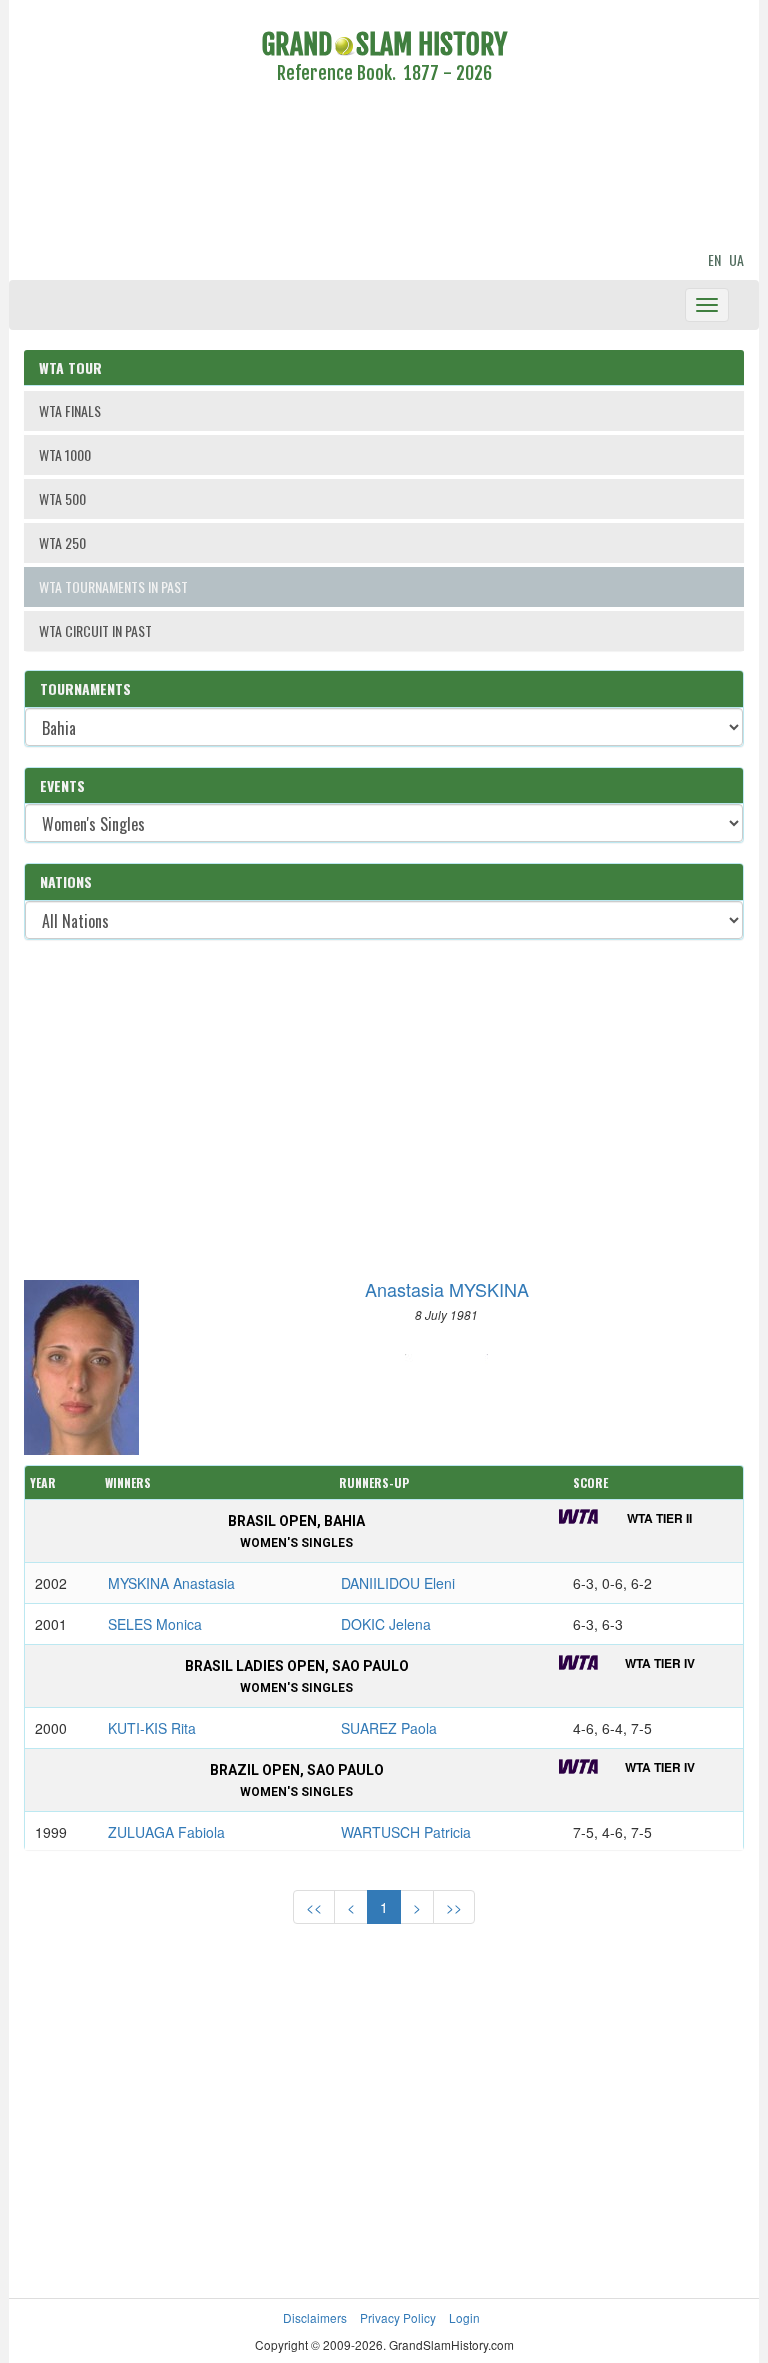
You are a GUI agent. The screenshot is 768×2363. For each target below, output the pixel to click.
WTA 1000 (65, 454)
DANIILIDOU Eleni (398, 1583)
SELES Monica (155, 1624)
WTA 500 (62, 498)
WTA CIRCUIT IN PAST (95, 630)
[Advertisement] (384, 171)
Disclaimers (315, 2317)
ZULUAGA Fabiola (166, 1832)
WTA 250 (62, 542)
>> (454, 1907)
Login (464, 2317)
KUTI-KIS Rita (152, 1728)
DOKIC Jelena (386, 1624)
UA (736, 259)
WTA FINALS (70, 410)
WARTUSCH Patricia (406, 1832)
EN (714, 259)
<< (314, 1907)
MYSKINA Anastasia (171, 1583)
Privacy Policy (398, 2317)
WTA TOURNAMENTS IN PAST (113, 586)
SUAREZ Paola (389, 1728)
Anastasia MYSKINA (447, 1289)
